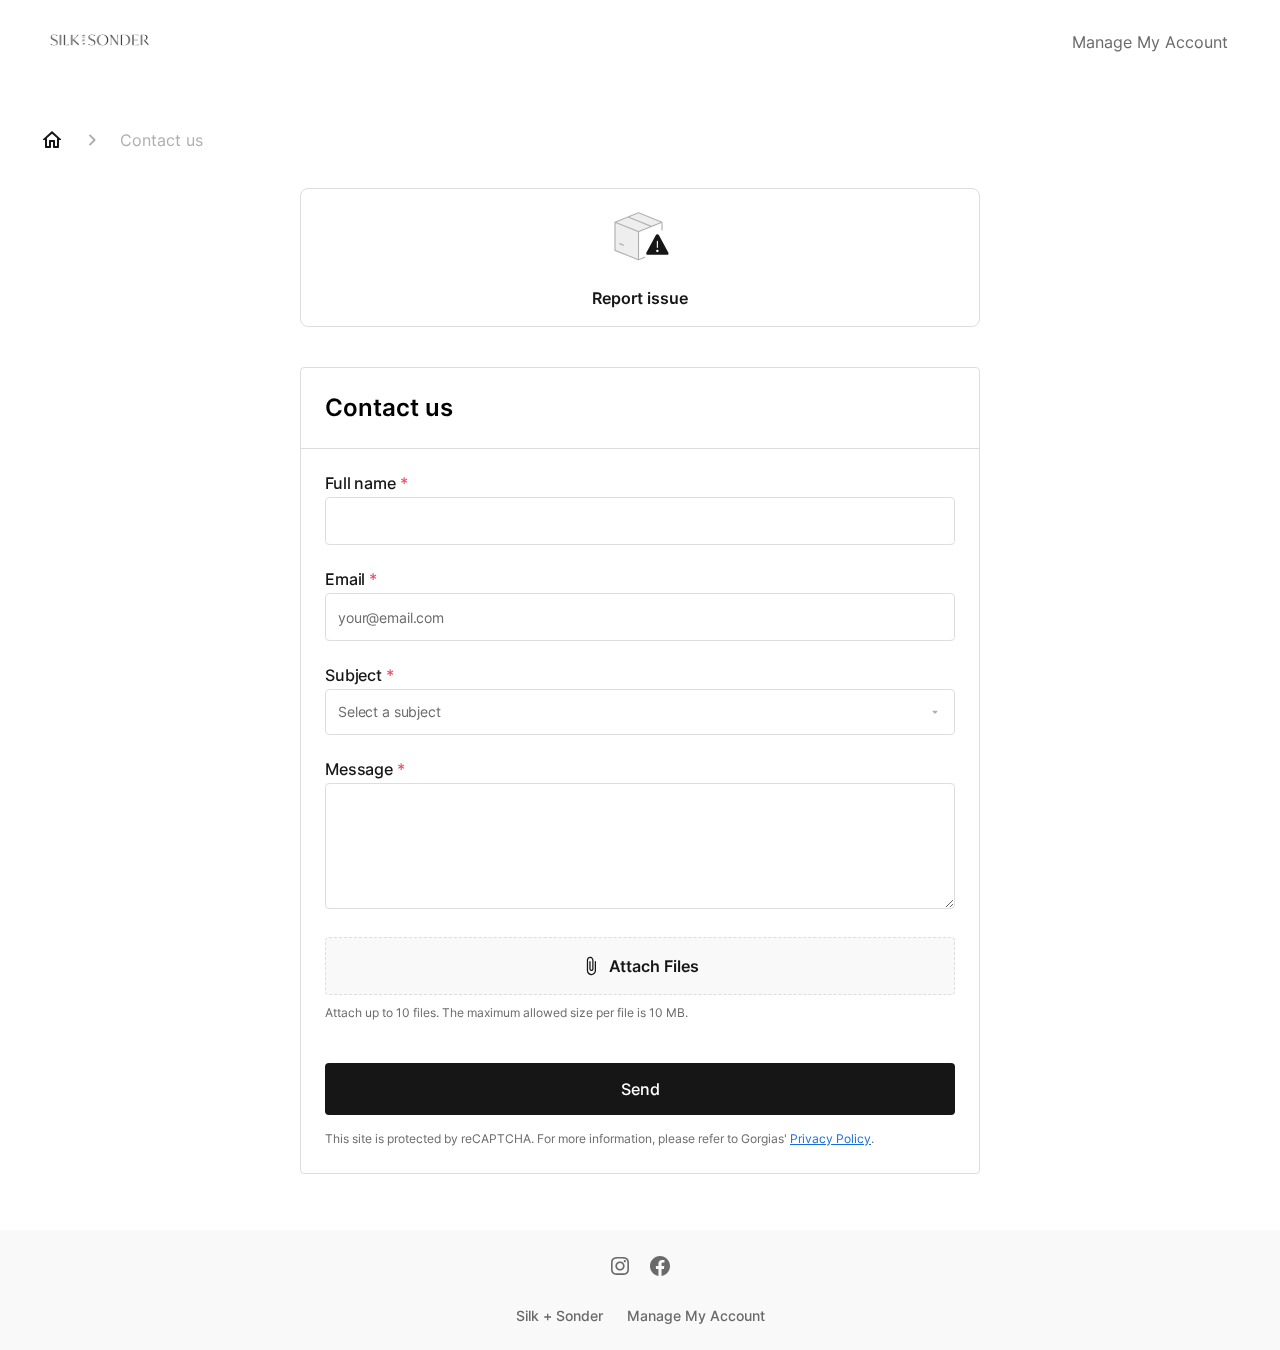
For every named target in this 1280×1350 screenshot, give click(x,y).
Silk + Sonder (559, 1315)
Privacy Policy (830, 1138)
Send (640, 1089)
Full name (366, 483)
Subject (359, 675)
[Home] (52, 140)
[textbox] (640, 521)
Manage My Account (1150, 42)
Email (351, 579)
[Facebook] (660, 1268)
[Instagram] (620, 1268)
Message (365, 769)
